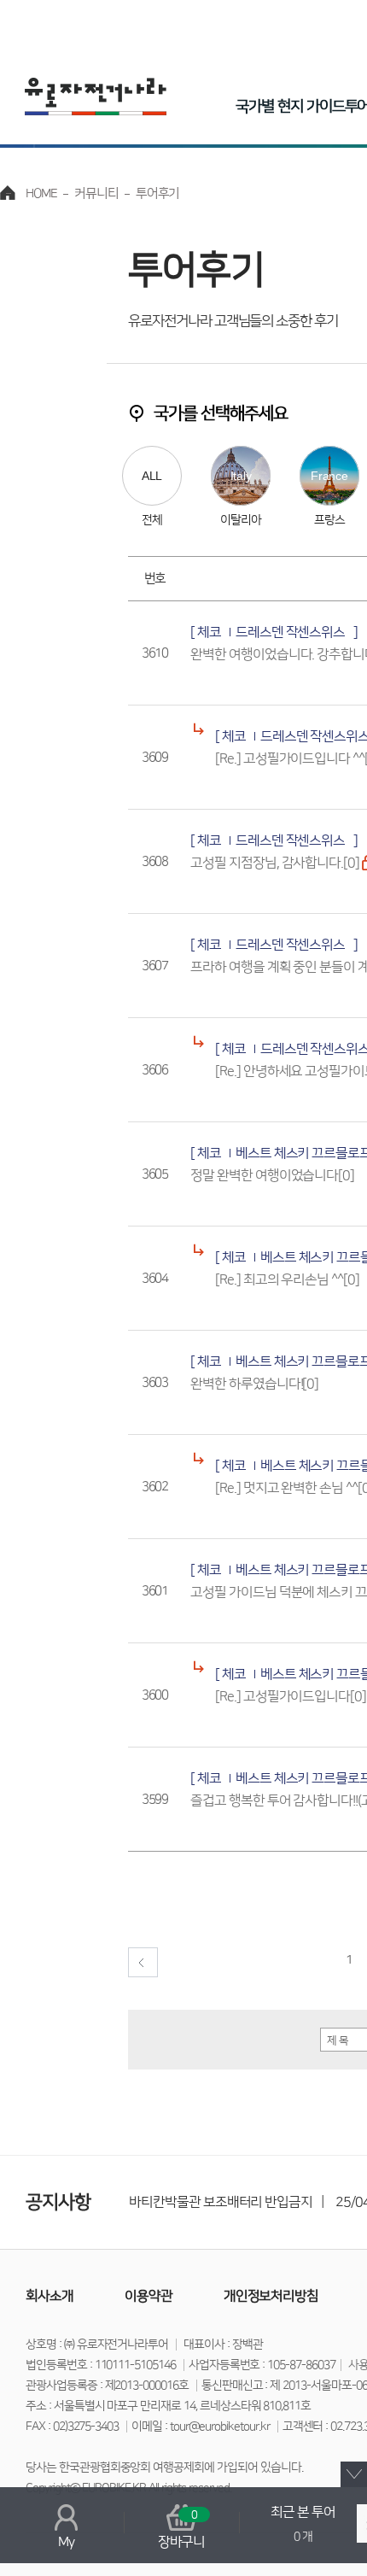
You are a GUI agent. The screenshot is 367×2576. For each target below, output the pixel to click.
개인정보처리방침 (271, 2296)
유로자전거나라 (96, 97)
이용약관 (149, 2296)
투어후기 (158, 193)
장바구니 (182, 2529)
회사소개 (50, 2296)
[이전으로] (143, 1962)
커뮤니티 (96, 193)
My (66, 2542)
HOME (41, 193)
